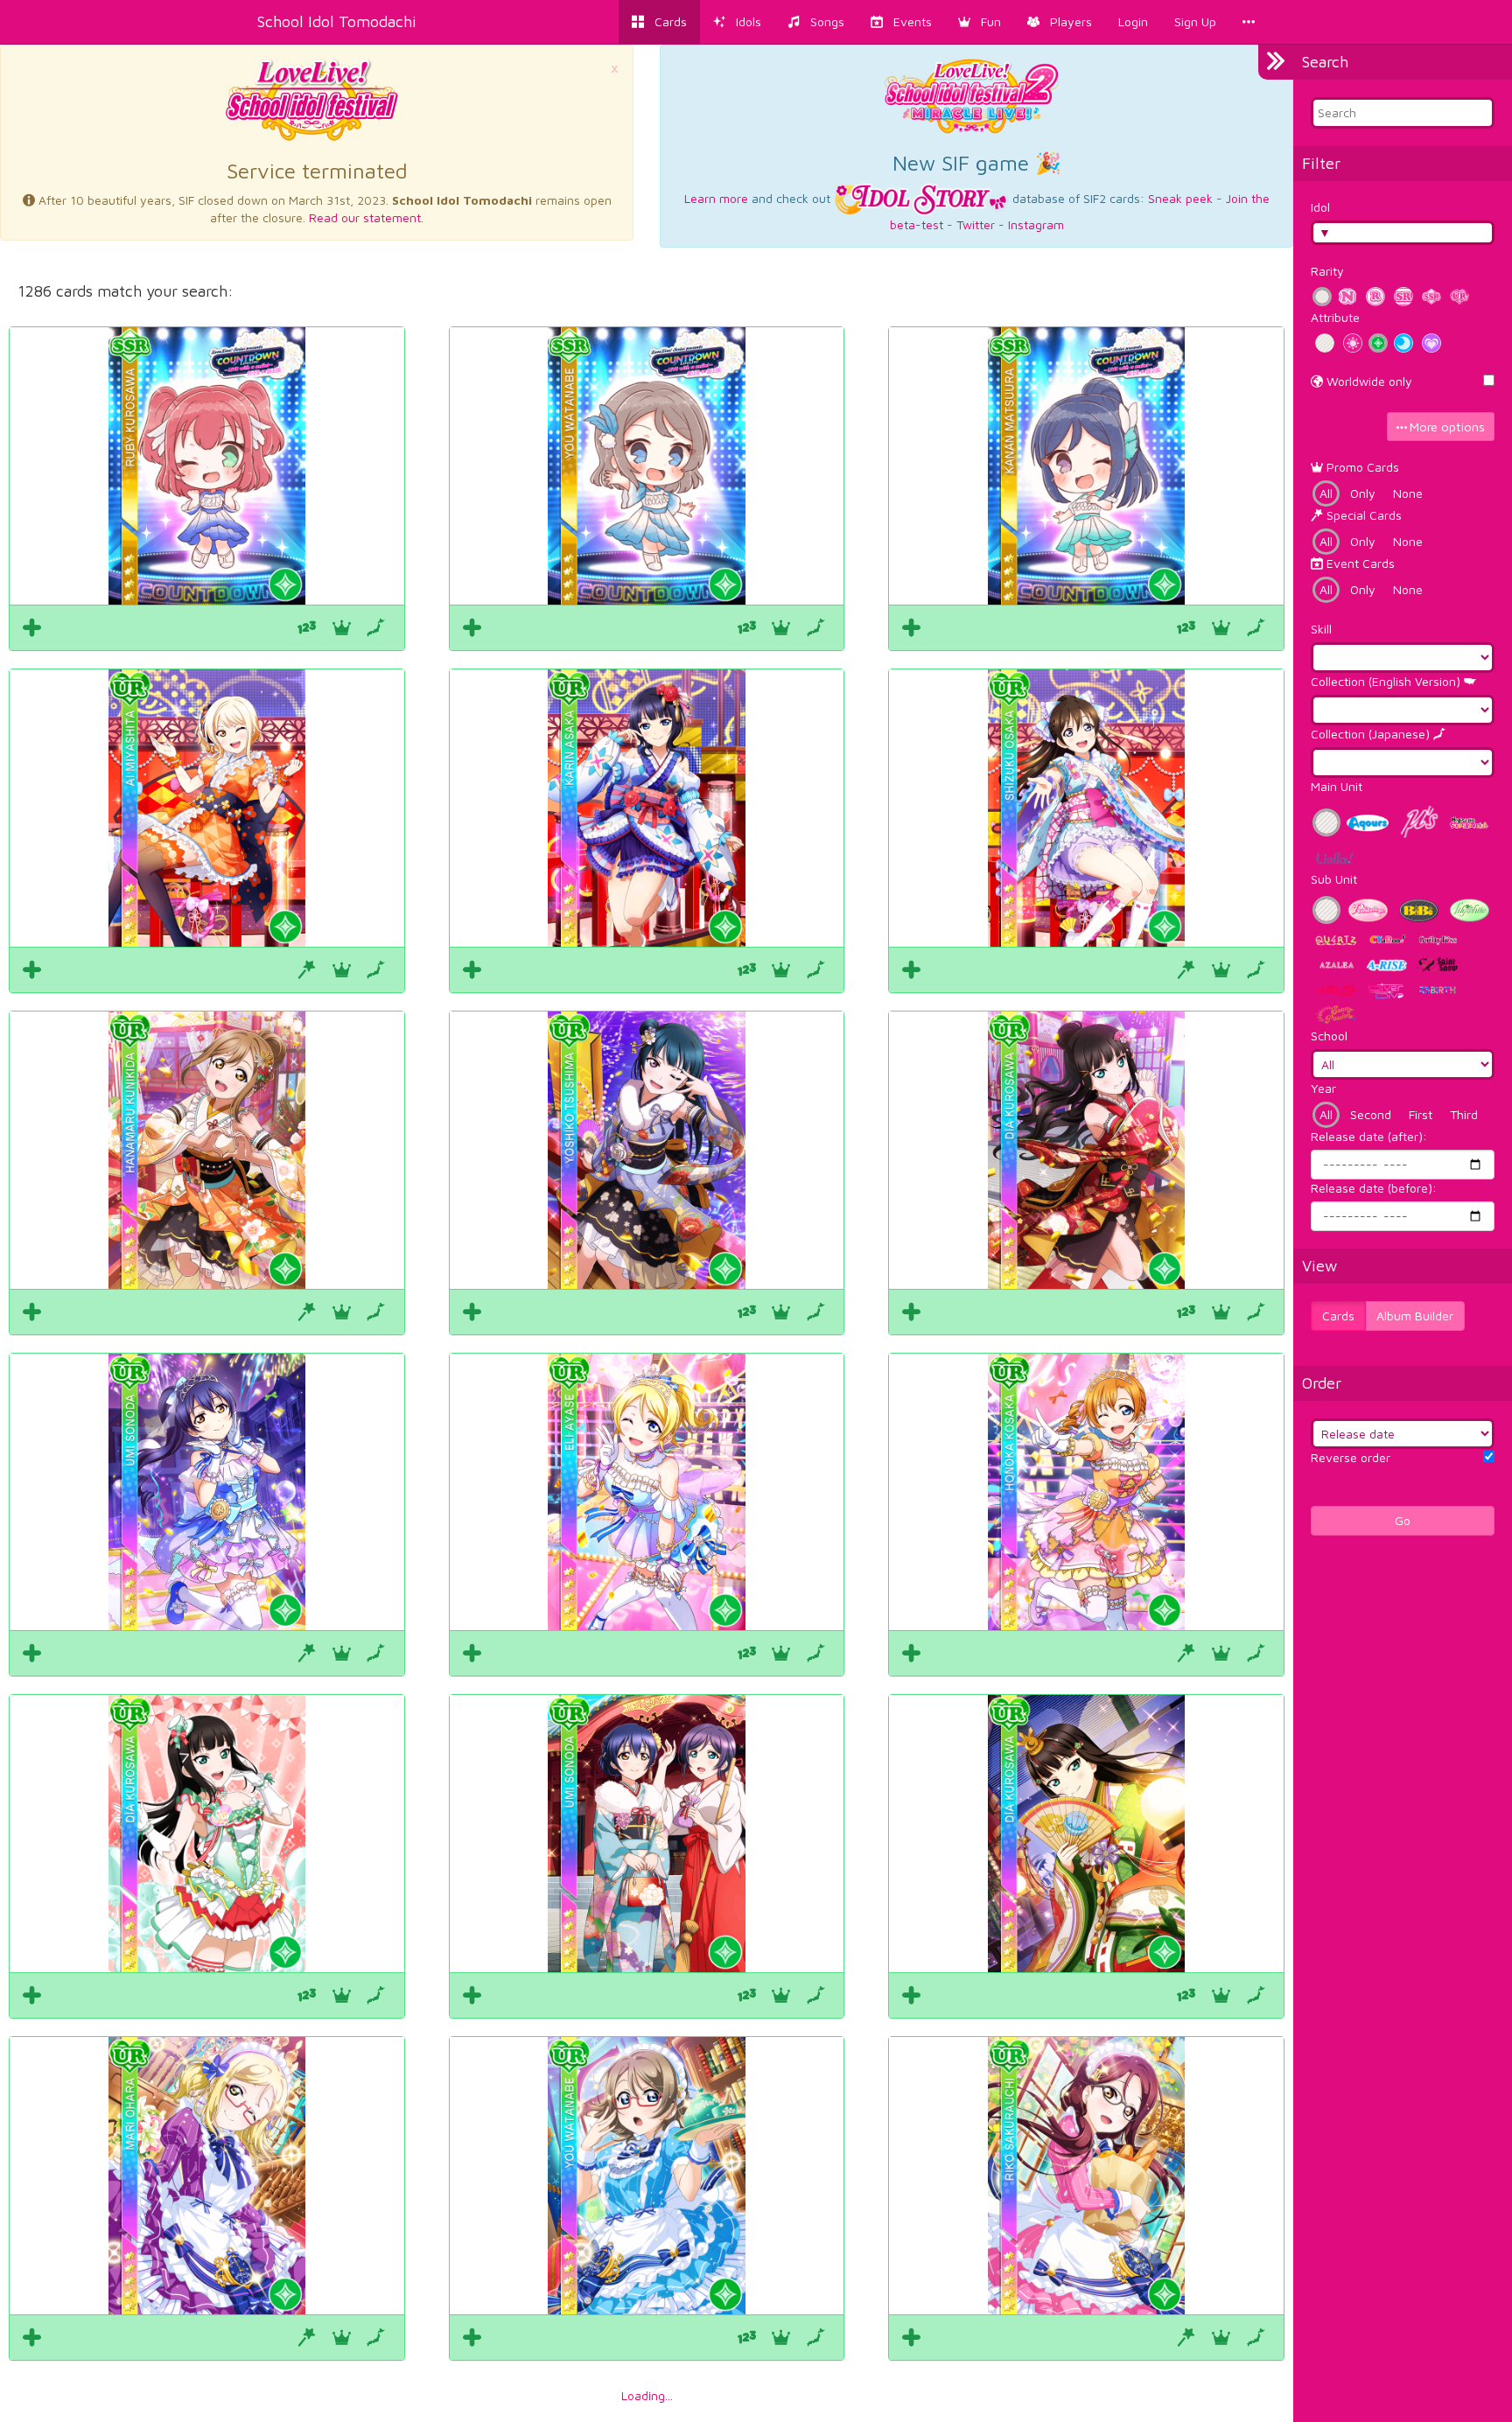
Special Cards (1362, 515)
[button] (980, 22)
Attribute (1335, 317)
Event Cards (1359, 563)
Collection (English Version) (1387, 681)
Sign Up (1195, 21)
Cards (1338, 1316)
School (1329, 1036)
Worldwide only (1368, 381)
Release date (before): (1374, 1188)
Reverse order (1351, 1457)
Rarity (1327, 271)
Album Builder (1415, 1316)
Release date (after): (1369, 1136)
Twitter (976, 224)
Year (1323, 1088)
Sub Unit (1334, 879)
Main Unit (1337, 786)
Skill (1321, 629)
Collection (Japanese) (1372, 734)
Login (1133, 21)
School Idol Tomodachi (337, 21)
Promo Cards (1361, 467)
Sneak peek (1180, 198)
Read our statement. (366, 217)
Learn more (716, 198)
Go (1403, 1520)
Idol (1320, 207)
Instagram (1036, 224)
